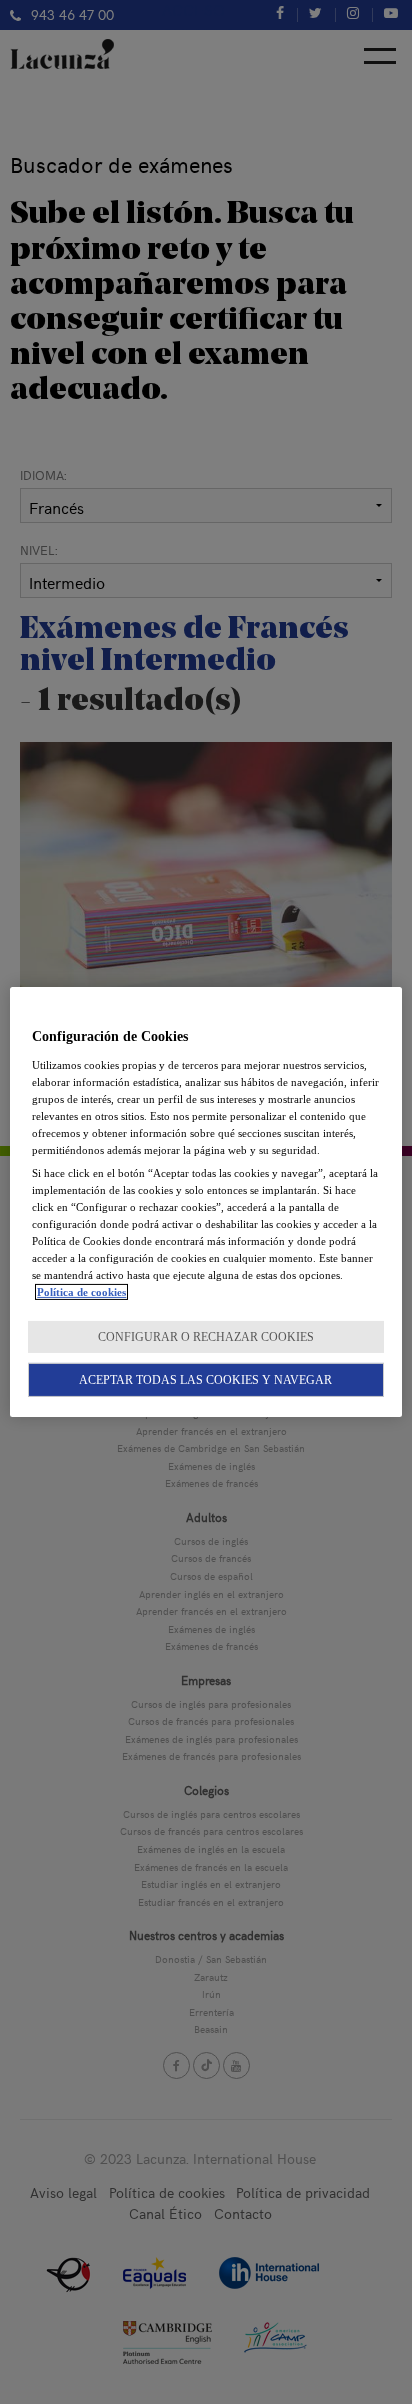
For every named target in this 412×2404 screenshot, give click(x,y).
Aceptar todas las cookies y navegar (205, 1380)
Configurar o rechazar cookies (206, 1337)
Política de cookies (81, 1292)
